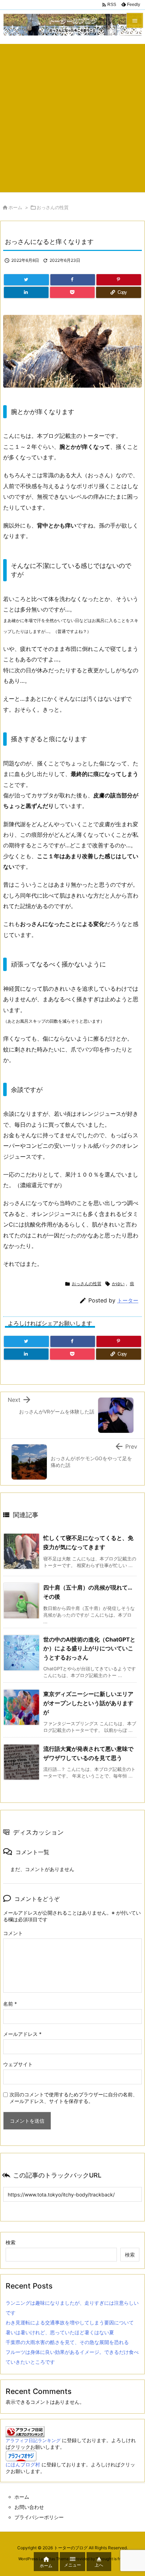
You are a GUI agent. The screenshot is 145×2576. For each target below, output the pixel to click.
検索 (11, 2242)
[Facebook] (73, 280)
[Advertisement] (72, 116)
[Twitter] (26, 280)
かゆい (118, 1284)
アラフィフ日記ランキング (33, 2441)
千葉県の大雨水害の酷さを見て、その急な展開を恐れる (67, 2342)
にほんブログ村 (23, 2464)
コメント (13, 1933)
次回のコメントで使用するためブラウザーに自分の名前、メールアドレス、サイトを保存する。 (74, 2098)
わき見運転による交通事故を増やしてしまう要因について (70, 2322)
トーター (128, 1300)
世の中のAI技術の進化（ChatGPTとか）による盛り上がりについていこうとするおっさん (89, 1648)
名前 (10, 2004)
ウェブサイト (18, 2064)
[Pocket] (72, 292)
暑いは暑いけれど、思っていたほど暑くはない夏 (60, 2332)
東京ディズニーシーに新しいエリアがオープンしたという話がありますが (88, 1703)
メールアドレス (22, 2034)
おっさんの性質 (53, 207)
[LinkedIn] (26, 292)
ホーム (15, 207)
